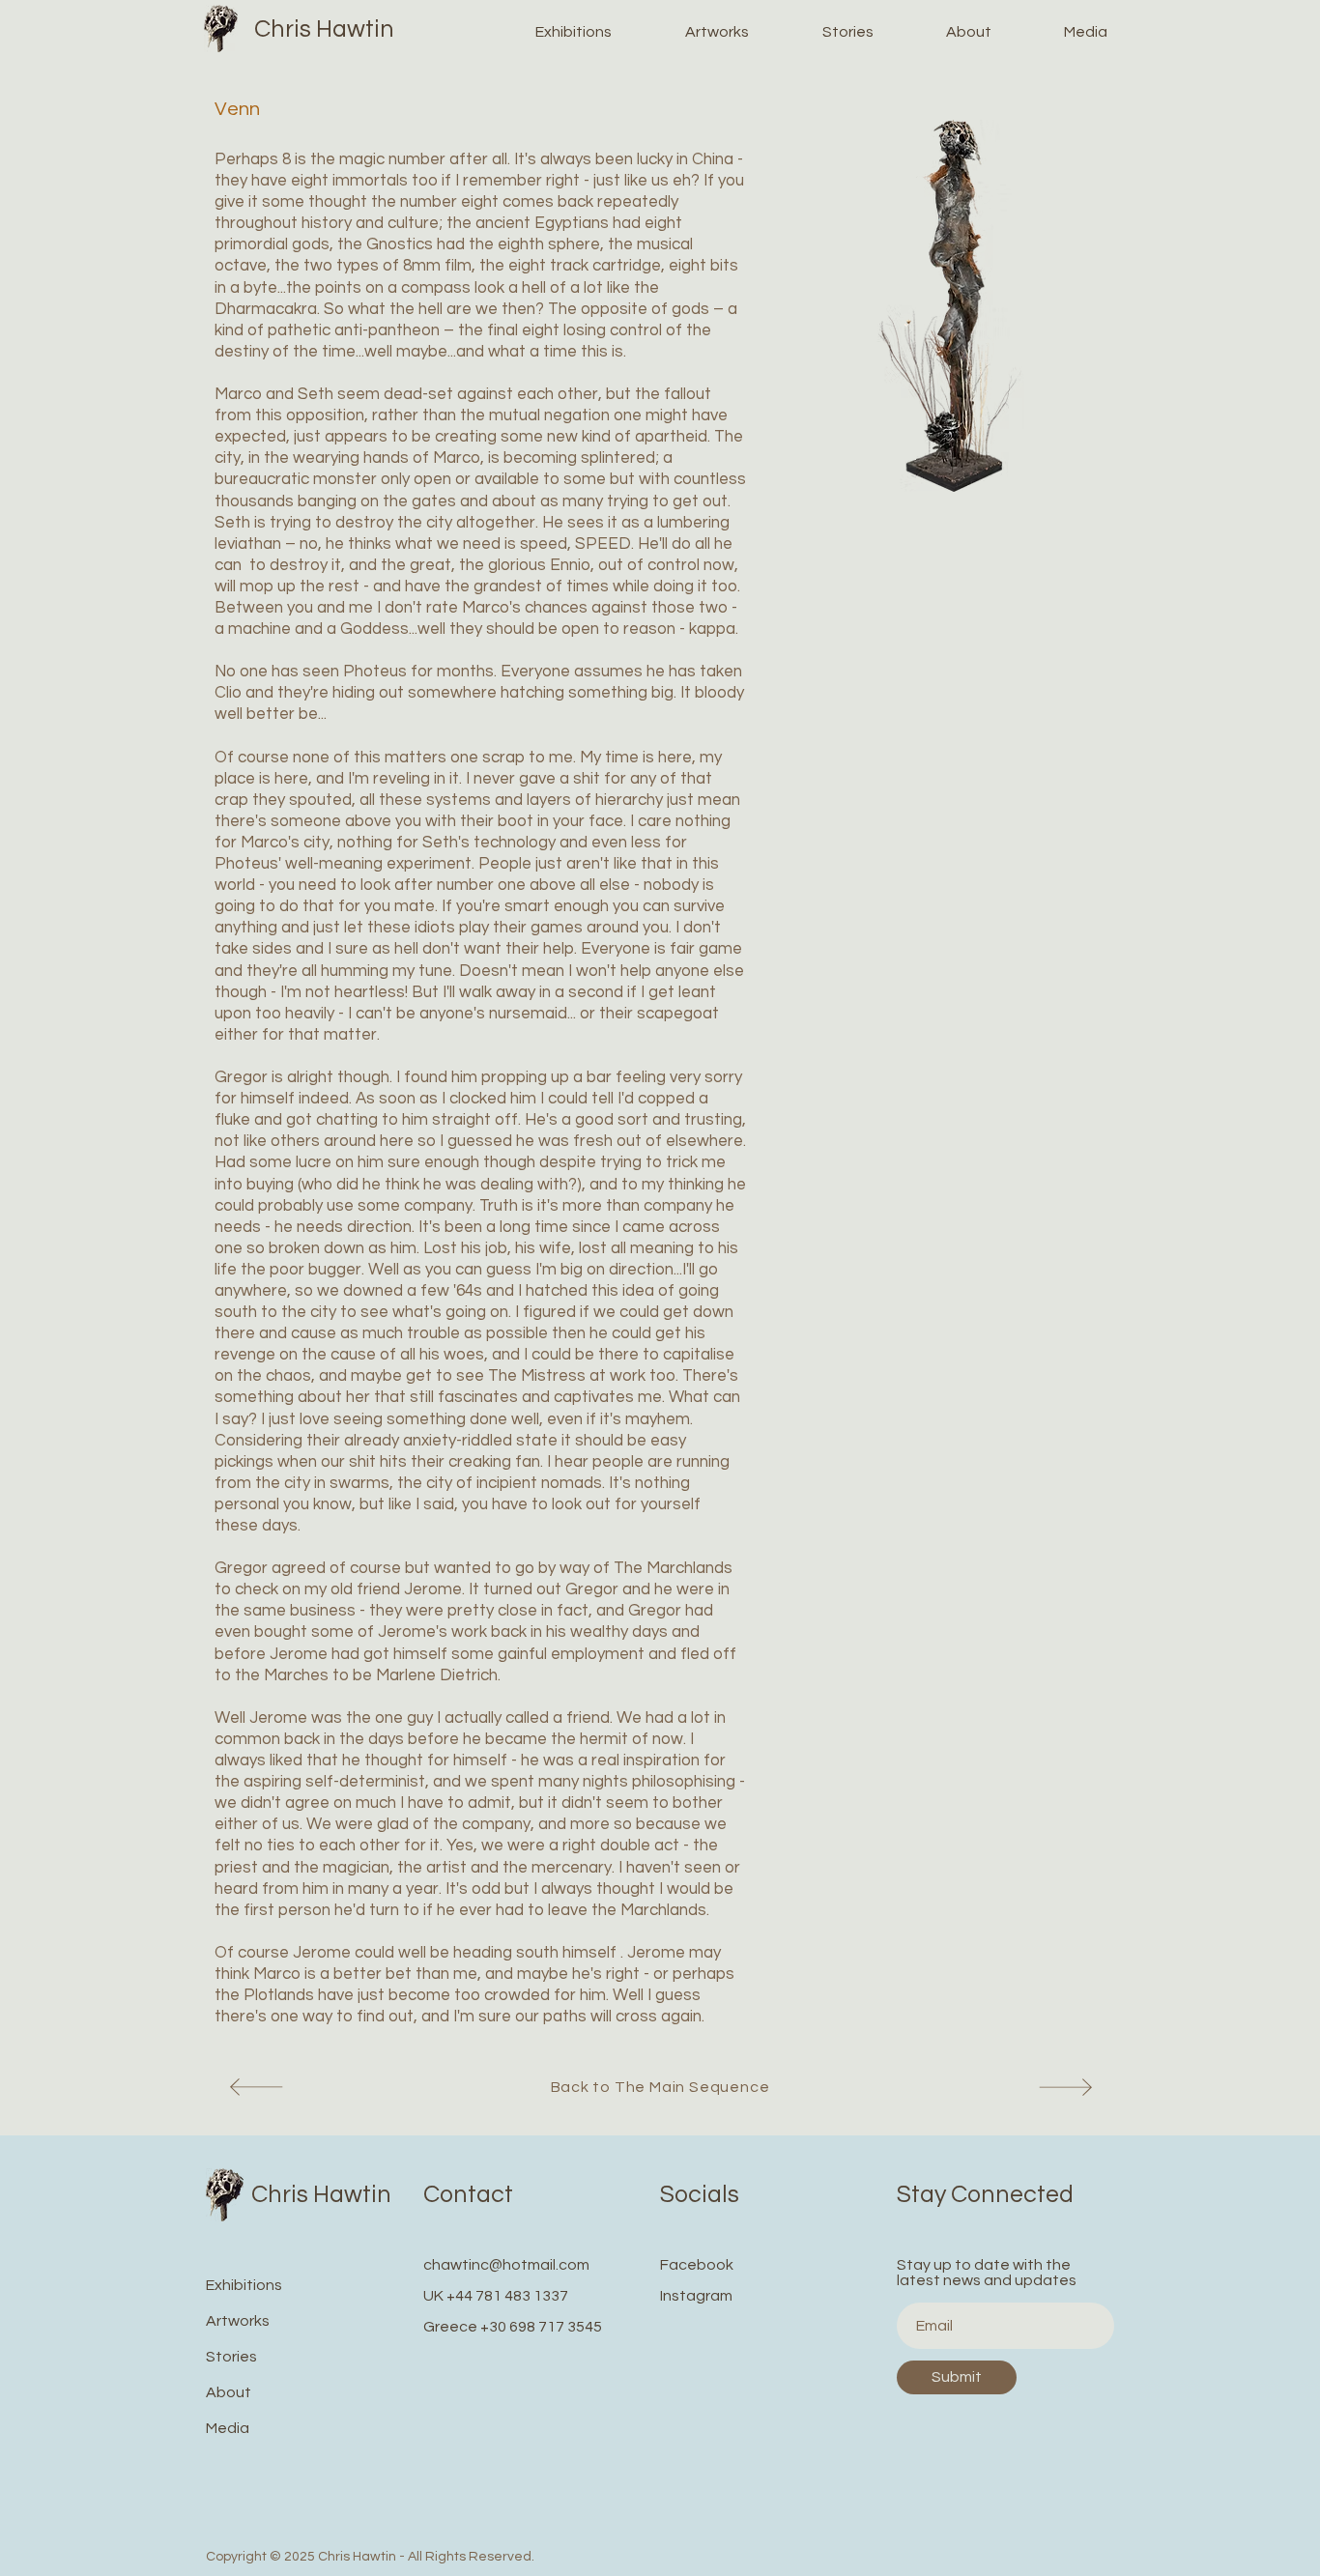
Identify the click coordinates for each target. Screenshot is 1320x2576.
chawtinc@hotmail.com (506, 2265)
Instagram (696, 2296)
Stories (231, 2357)
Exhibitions (244, 2285)
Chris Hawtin (324, 29)
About (229, 2392)
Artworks (238, 2321)
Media (228, 2428)
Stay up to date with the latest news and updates (987, 2273)
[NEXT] (254, 2087)
